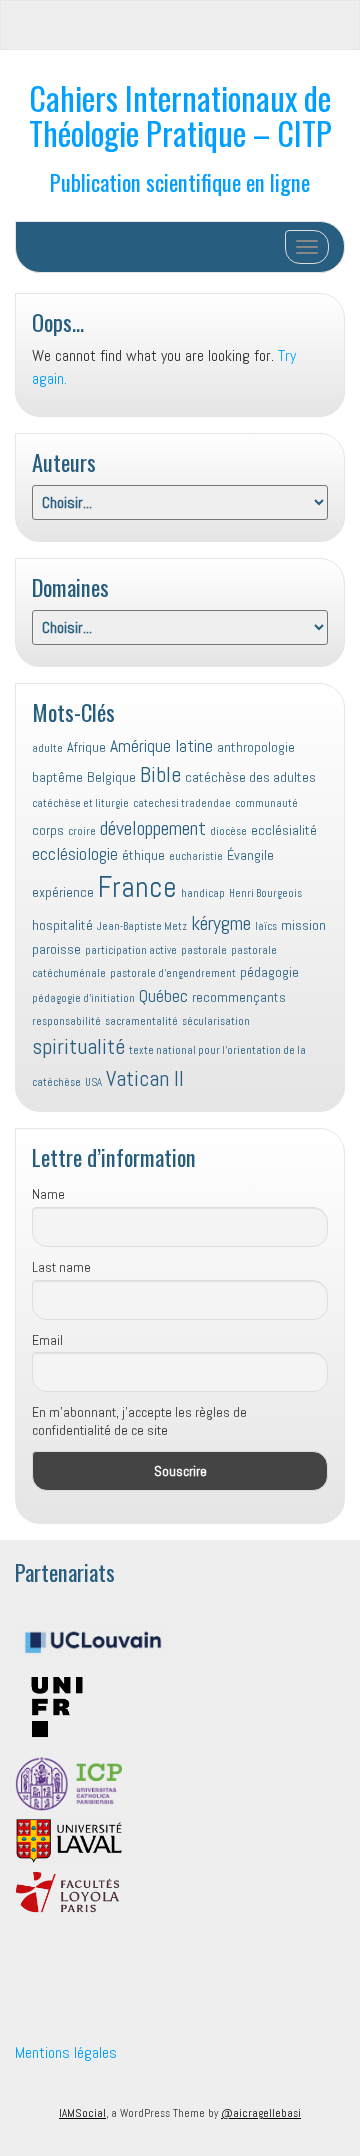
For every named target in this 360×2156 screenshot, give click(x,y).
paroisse (56, 949)
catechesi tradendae (182, 803)
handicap (203, 893)
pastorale (204, 950)
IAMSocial (82, 2113)
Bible (160, 774)
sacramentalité (141, 1021)
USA (93, 1082)
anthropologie (256, 747)
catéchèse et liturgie (80, 803)
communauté (266, 803)
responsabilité (66, 1021)
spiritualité (78, 1046)
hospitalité (62, 925)
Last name (61, 1267)
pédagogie (269, 972)
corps (48, 830)
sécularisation (216, 1021)
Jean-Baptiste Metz (142, 926)
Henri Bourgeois (265, 893)
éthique (143, 855)
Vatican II (145, 1078)
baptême (57, 777)
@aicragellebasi (261, 2113)
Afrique (86, 747)
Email (47, 1340)
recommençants (239, 997)
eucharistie (196, 856)
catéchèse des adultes (250, 777)
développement (153, 828)
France (137, 887)
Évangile (250, 855)
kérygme (221, 923)
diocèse (228, 831)
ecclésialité (284, 830)
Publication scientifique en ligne (180, 181)
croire (82, 831)
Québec (163, 996)
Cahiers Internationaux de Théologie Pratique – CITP (180, 115)
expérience (63, 892)
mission (303, 925)
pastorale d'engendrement (173, 973)
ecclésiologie (75, 854)
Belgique (111, 777)
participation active (131, 950)
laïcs (266, 926)
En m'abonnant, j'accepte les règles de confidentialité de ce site (139, 1421)
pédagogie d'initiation (83, 998)
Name (48, 1194)
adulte (47, 748)
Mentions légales (66, 2052)
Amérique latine (161, 746)
